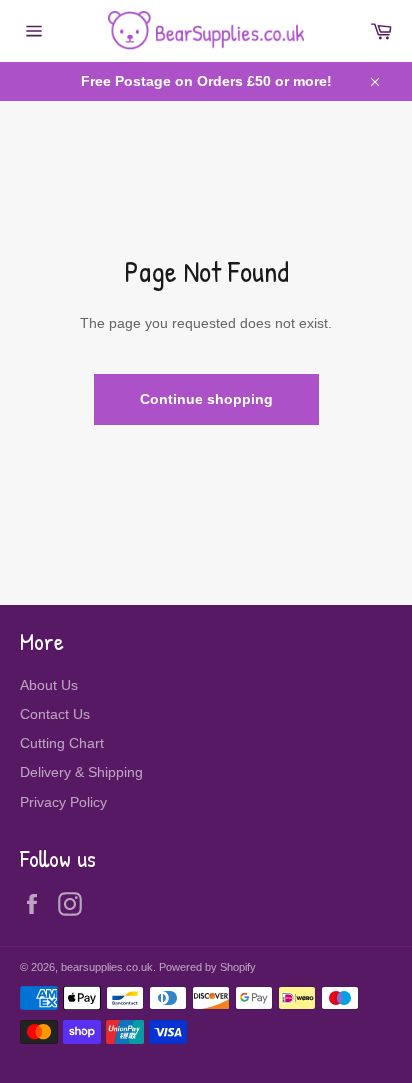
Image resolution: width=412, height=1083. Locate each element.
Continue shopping (206, 399)
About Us (49, 685)
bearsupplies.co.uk (107, 967)
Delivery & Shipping (81, 772)
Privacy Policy (63, 802)
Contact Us (55, 714)
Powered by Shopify (207, 967)
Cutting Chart (62, 743)
